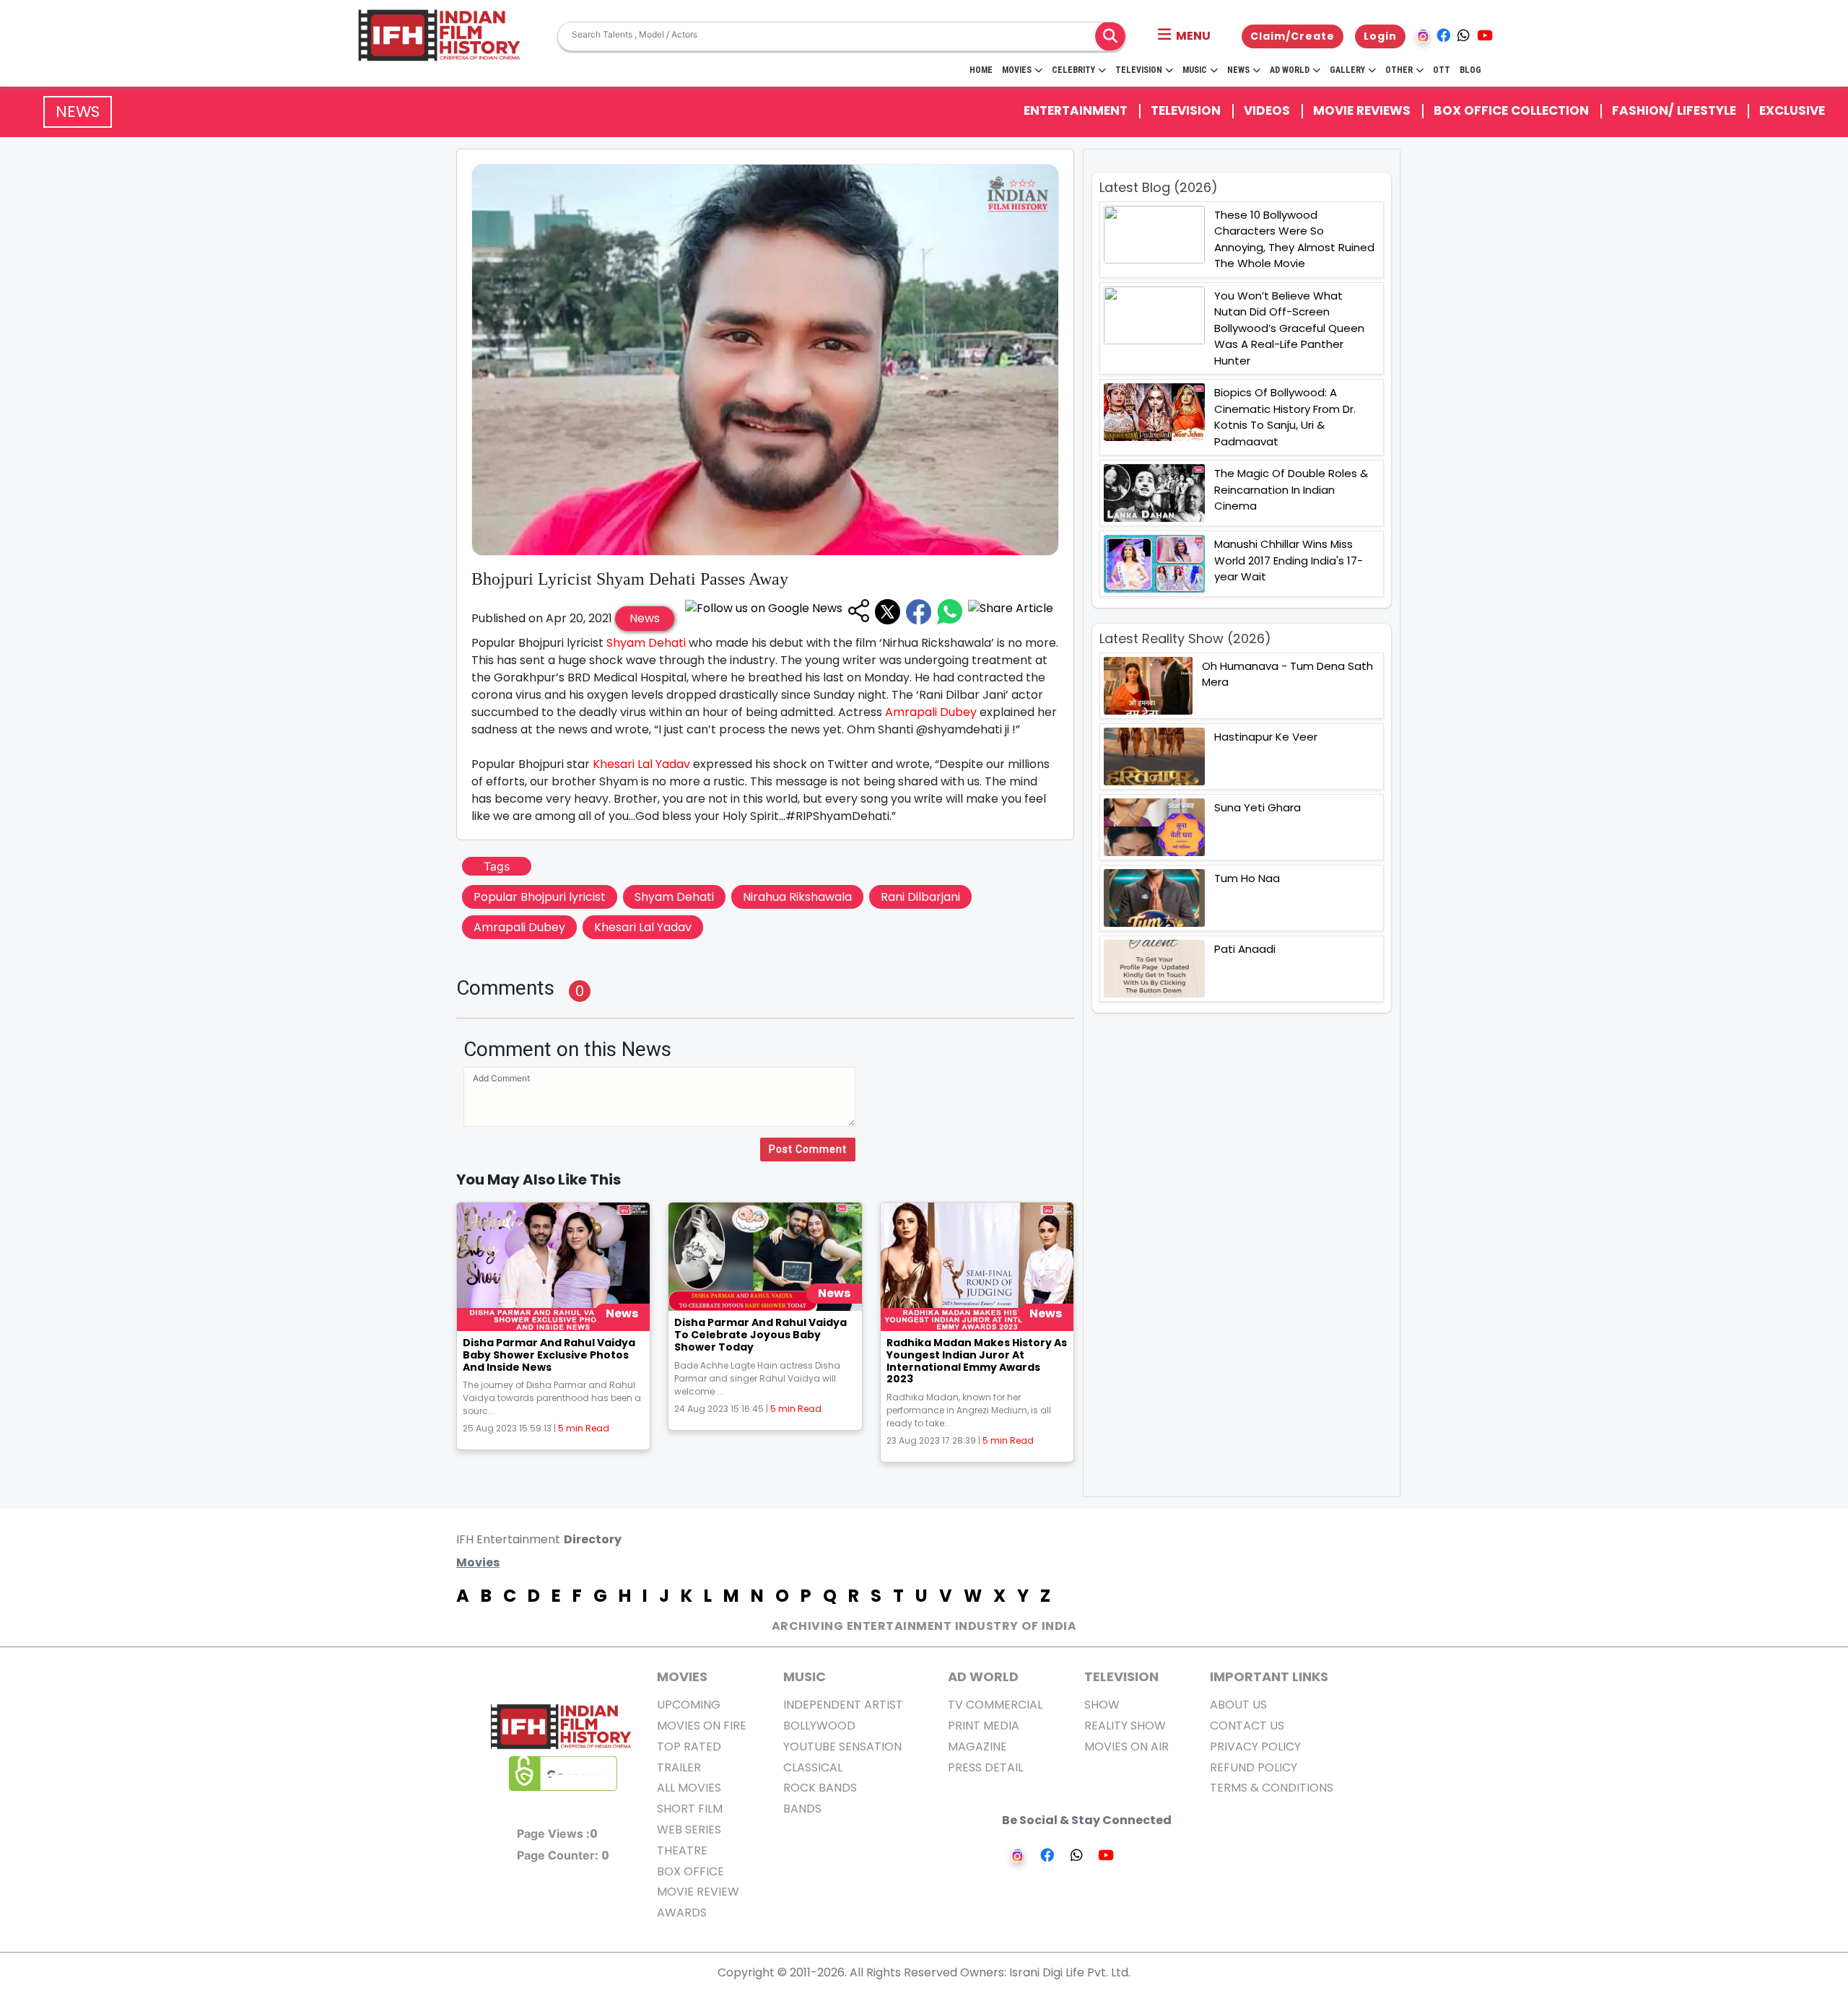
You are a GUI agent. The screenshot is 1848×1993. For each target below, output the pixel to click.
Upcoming (689, 1705)
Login (1380, 36)
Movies (1017, 70)
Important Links (1269, 1676)
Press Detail (985, 1767)
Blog (1470, 70)
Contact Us (1247, 1726)
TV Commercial (995, 1705)
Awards (682, 1913)
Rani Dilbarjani (920, 897)
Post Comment (808, 1149)
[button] (1184, 36)
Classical (813, 1767)
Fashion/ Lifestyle (1674, 110)
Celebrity (1073, 70)
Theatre (682, 1850)
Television (1139, 70)
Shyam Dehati (646, 643)
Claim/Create (1293, 36)
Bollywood (819, 1726)
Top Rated (689, 1746)
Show (1102, 1705)
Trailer (679, 1767)
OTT (1442, 70)
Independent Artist (843, 1705)
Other (1399, 70)
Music (1195, 70)
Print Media (984, 1726)
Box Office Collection (1511, 110)
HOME (981, 70)
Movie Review (698, 1892)
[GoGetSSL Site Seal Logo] (563, 1774)
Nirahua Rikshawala (797, 897)
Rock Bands (820, 1788)
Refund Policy (1254, 1767)
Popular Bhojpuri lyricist (540, 897)
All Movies (689, 1788)
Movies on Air (1126, 1746)
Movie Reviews (1362, 110)
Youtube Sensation (842, 1746)
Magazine (977, 1746)
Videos (1267, 110)
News (1238, 70)
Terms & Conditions (1272, 1788)
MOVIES (682, 1676)
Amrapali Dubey (931, 712)
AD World (983, 1676)
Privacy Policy (1255, 1746)
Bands (802, 1809)
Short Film (690, 1809)
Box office (690, 1871)
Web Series (689, 1830)
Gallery (1347, 70)
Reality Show (1125, 1726)
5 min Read (584, 1428)
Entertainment (1076, 110)
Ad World (1290, 70)
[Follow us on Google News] (764, 612)
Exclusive (1792, 110)
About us (1238, 1705)
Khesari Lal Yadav (641, 764)
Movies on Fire (702, 1726)
